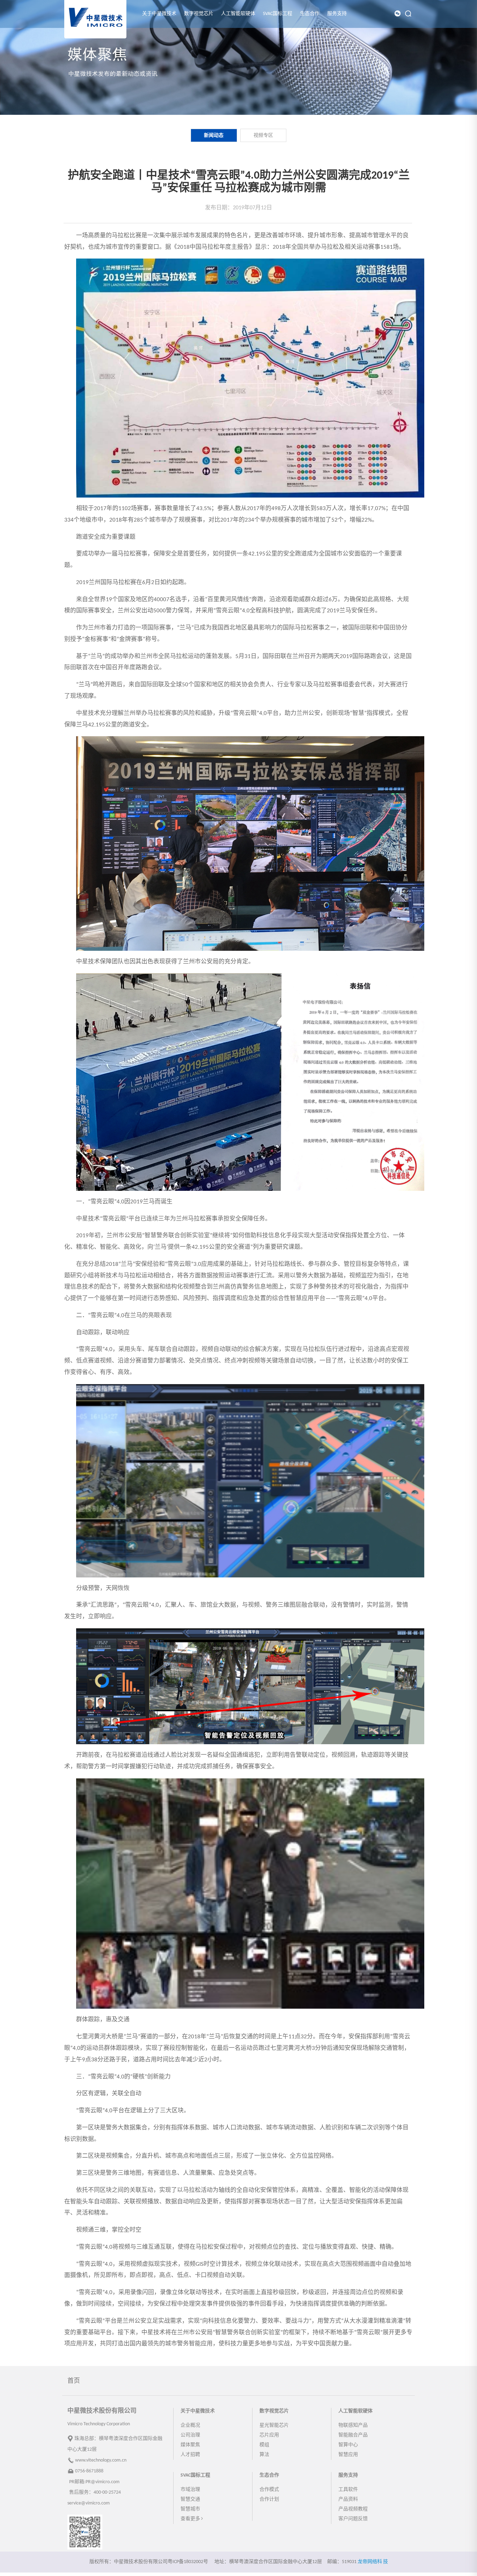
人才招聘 (190, 2455)
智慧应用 (348, 2455)
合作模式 (269, 2490)
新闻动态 (214, 136)
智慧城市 (190, 2509)
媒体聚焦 (190, 2445)
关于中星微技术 (159, 14)
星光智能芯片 (274, 2425)
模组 (264, 2445)
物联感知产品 (353, 2425)
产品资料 (348, 2499)
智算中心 (348, 2445)
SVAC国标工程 (278, 14)
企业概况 (190, 2425)
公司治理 (190, 2435)
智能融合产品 (353, 2435)
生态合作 (310, 14)
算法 (264, 2455)
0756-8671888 (89, 2471)
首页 (74, 2381)
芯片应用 (269, 2435)
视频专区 (263, 136)
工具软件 (348, 2490)
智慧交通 (190, 2499)
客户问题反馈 (353, 2519)
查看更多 (191, 2519)
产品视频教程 (353, 2509)
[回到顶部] (468, 2567)
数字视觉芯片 (199, 14)
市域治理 (190, 2490)
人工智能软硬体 (238, 14)
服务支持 (337, 14)
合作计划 (269, 2499)
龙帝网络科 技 (373, 2562)
